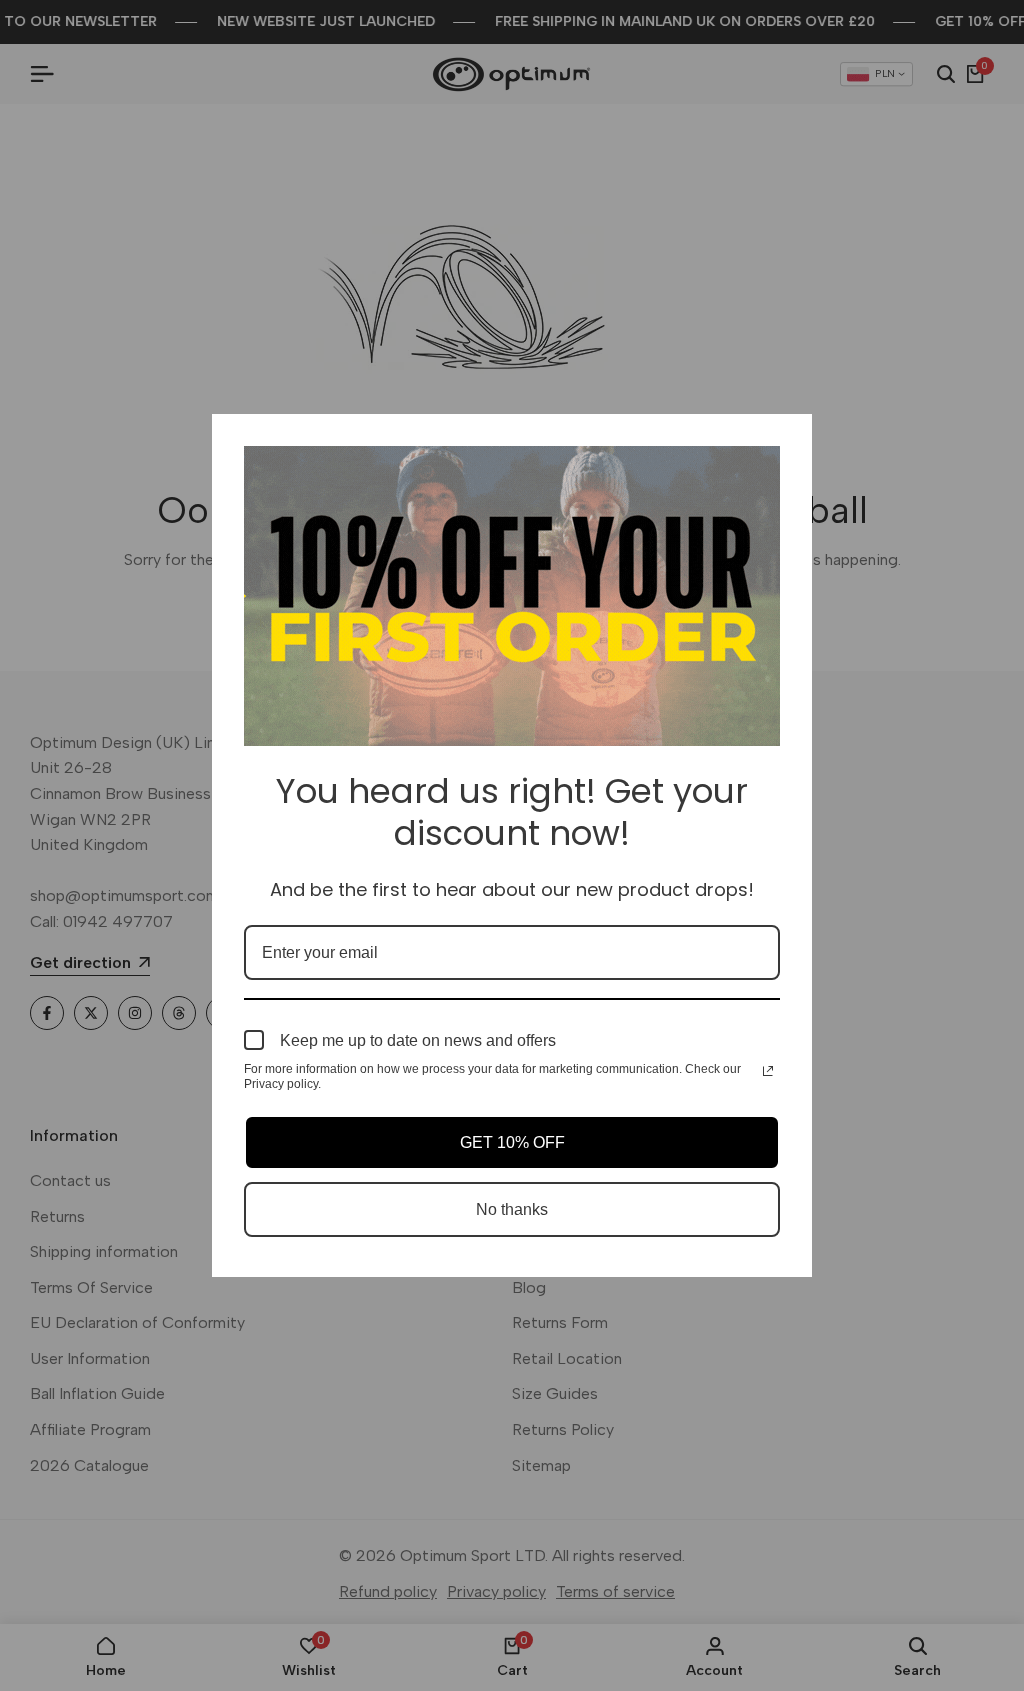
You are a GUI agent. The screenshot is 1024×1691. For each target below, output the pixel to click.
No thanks (512, 1209)
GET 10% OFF (512, 1142)
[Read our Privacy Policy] (768, 1071)
